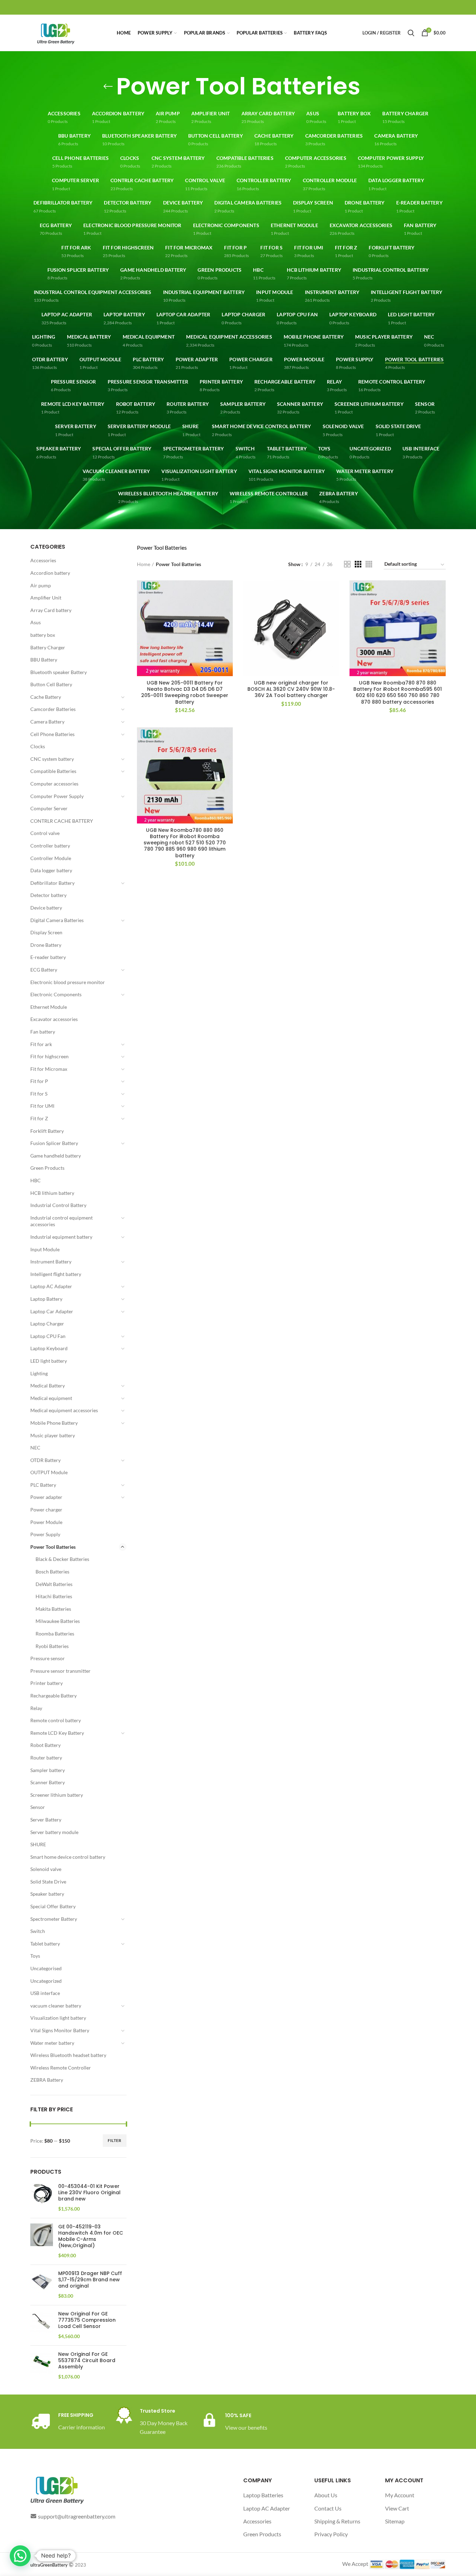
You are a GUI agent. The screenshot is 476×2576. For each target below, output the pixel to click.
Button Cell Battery (51, 684)
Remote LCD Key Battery (57, 1733)
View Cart (397, 2508)
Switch (38, 1931)
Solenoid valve (46, 1869)
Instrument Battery (51, 1262)
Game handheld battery (56, 1156)
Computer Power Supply (57, 796)
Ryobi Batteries (52, 1646)
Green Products (47, 1168)
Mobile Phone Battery (54, 1423)
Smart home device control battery (68, 1857)
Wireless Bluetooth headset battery (68, 2055)
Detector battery (48, 895)
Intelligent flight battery (56, 1274)
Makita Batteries (53, 1609)
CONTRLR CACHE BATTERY (62, 821)
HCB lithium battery (52, 1193)
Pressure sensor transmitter (60, 1671)
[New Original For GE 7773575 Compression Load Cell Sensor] (42, 2325)
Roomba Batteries (55, 1634)
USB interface (45, 1993)
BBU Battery (44, 660)
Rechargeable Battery (53, 1696)
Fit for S (39, 1094)
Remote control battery (56, 1720)
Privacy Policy (331, 2534)
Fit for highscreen (49, 1056)
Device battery (46, 908)
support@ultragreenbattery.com (77, 2516)
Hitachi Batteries (54, 1596)
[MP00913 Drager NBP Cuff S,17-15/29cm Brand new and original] (42, 2285)
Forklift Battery (47, 1131)
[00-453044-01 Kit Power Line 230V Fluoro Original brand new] (42, 2198)
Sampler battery (48, 1770)
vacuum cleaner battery (56, 2006)
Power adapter (46, 1497)
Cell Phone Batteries (52, 734)
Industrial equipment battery (61, 1237)
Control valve (45, 833)
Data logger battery (51, 870)
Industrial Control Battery (58, 1205)
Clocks (38, 746)
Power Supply (45, 1534)
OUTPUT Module (49, 1472)
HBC (36, 1180)
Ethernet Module (49, 1007)
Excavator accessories (54, 1019)
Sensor (38, 1807)
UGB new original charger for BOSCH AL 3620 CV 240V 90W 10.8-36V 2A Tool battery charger (291, 689)
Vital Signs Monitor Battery (60, 2030)
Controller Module (51, 858)
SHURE (38, 1844)
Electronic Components (56, 994)
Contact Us (328, 2508)
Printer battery (47, 1683)
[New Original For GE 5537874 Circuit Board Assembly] (42, 2366)
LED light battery (49, 1361)
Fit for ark (41, 1044)
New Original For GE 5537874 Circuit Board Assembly (87, 2361)
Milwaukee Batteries (58, 1621)
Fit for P (39, 1081)
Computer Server (49, 808)
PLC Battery (43, 1485)
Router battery (46, 1758)
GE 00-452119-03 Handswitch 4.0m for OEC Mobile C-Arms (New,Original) (91, 2236)
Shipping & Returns (337, 2521)
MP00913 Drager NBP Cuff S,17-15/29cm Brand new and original (90, 2280)
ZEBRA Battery (47, 2080)
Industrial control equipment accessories (62, 1221)
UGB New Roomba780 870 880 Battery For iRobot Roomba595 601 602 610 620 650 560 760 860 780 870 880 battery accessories (398, 692)
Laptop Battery (46, 1299)
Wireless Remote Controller (61, 2068)
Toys (35, 1956)
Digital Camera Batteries (57, 920)
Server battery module (54, 1832)
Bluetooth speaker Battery (59, 672)
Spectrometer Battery (54, 1919)
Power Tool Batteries (53, 1547)
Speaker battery (47, 1894)
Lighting (39, 1373)
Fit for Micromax (49, 1069)
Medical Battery (48, 1386)
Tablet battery (45, 1944)
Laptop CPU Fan (48, 1336)
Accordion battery (50, 573)
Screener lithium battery (57, 1795)
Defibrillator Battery (52, 883)
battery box (43, 635)
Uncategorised (46, 1968)
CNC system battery (52, 759)
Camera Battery (47, 722)
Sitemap (395, 2521)
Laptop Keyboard (49, 1348)
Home (144, 564)
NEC (35, 1448)
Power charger (46, 1510)
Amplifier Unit (46, 598)
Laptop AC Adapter (51, 1286)
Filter (115, 2140)
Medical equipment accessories (64, 1410)
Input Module (45, 1249)
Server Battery (46, 1820)
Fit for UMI (42, 1106)
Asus (36, 622)
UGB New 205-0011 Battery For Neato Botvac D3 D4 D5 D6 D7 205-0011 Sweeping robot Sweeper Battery (185, 692)
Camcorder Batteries (53, 709)
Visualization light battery (58, 2018)
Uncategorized (46, 1981)
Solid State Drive (48, 1882)
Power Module (46, 1522)
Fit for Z (39, 1118)
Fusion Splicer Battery (54, 1143)
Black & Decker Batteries (62, 1559)
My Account (400, 2495)
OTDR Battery (45, 1460)
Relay (36, 1708)
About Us (326, 2495)
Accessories (43, 560)
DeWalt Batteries (54, 1584)
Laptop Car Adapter (52, 1311)
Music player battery (53, 1435)
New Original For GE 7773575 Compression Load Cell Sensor (87, 2320)
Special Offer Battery (53, 1906)
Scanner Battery (48, 1782)
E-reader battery (48, 957)
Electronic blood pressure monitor (68, 982)
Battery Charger (48, 647)
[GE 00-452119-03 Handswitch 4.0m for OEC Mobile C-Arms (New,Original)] (42, 2241)
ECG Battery (44, 970)
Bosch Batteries (52, 1572)
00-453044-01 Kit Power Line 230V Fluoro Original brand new (89, 2193)
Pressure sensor (48, 1658)
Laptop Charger (47, 1324)
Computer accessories (54, 784)
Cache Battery (46, 697)
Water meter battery (52, 2043)
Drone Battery (46, 945)
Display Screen (46, 932)
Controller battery (50, 846)
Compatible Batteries (53, 771)
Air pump (41, 585)
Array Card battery (51, 610)
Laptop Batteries (263, 2495)
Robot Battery (45, 1745)
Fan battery (43, 1032)
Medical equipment (51, 1398)
